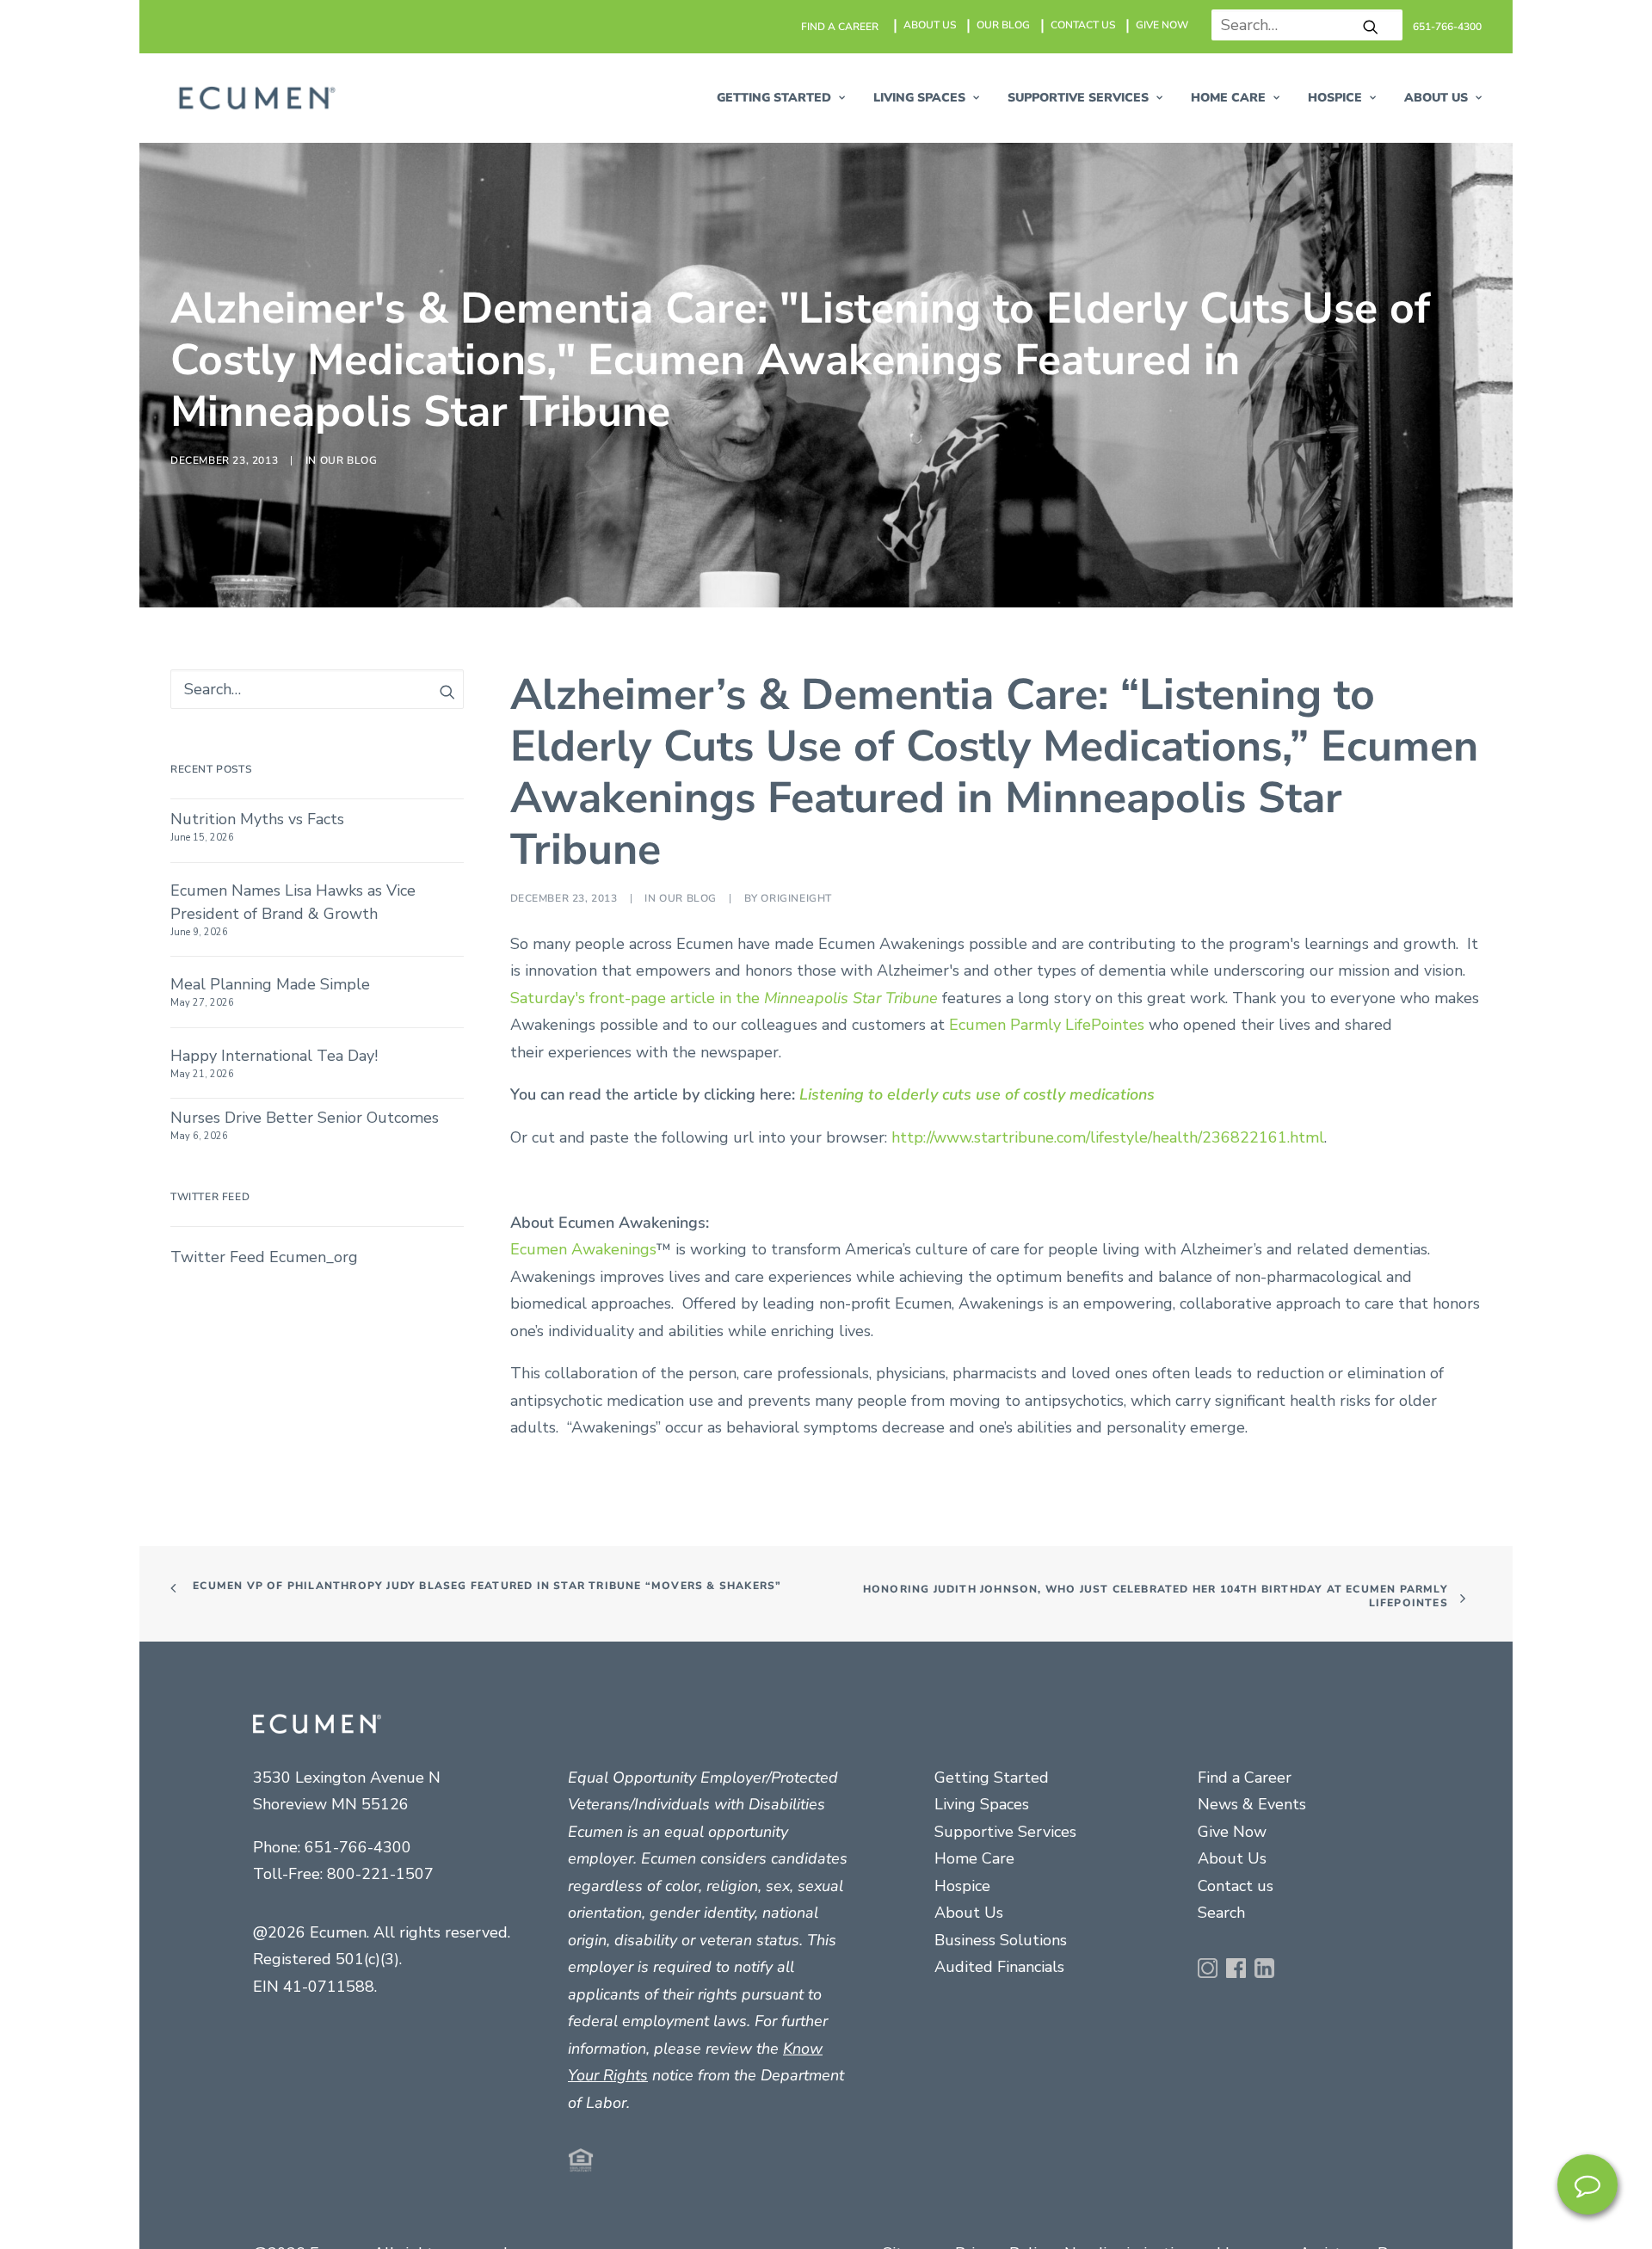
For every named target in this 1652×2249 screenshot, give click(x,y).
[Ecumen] (255, 98)
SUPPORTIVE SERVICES (1078, 98)
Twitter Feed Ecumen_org (264, 1999)
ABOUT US (930, 25)
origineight (796, 1640)
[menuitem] (841, 27)
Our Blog (349, 831)
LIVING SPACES (919, 98)
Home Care (1228, 98)
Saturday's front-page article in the (726, 1740)
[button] (1371, 27)
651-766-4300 (1447, 27)
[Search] (1301, 25)
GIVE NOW (1162, 25)
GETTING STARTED (774, 98)
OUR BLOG (1003, 25)
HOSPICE (1335, 98)
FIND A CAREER (840, 27)
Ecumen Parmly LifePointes (1047, 1767)
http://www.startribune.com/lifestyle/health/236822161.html (1108, 1879)
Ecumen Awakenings (583, 1992)
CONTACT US (1083, 25)
